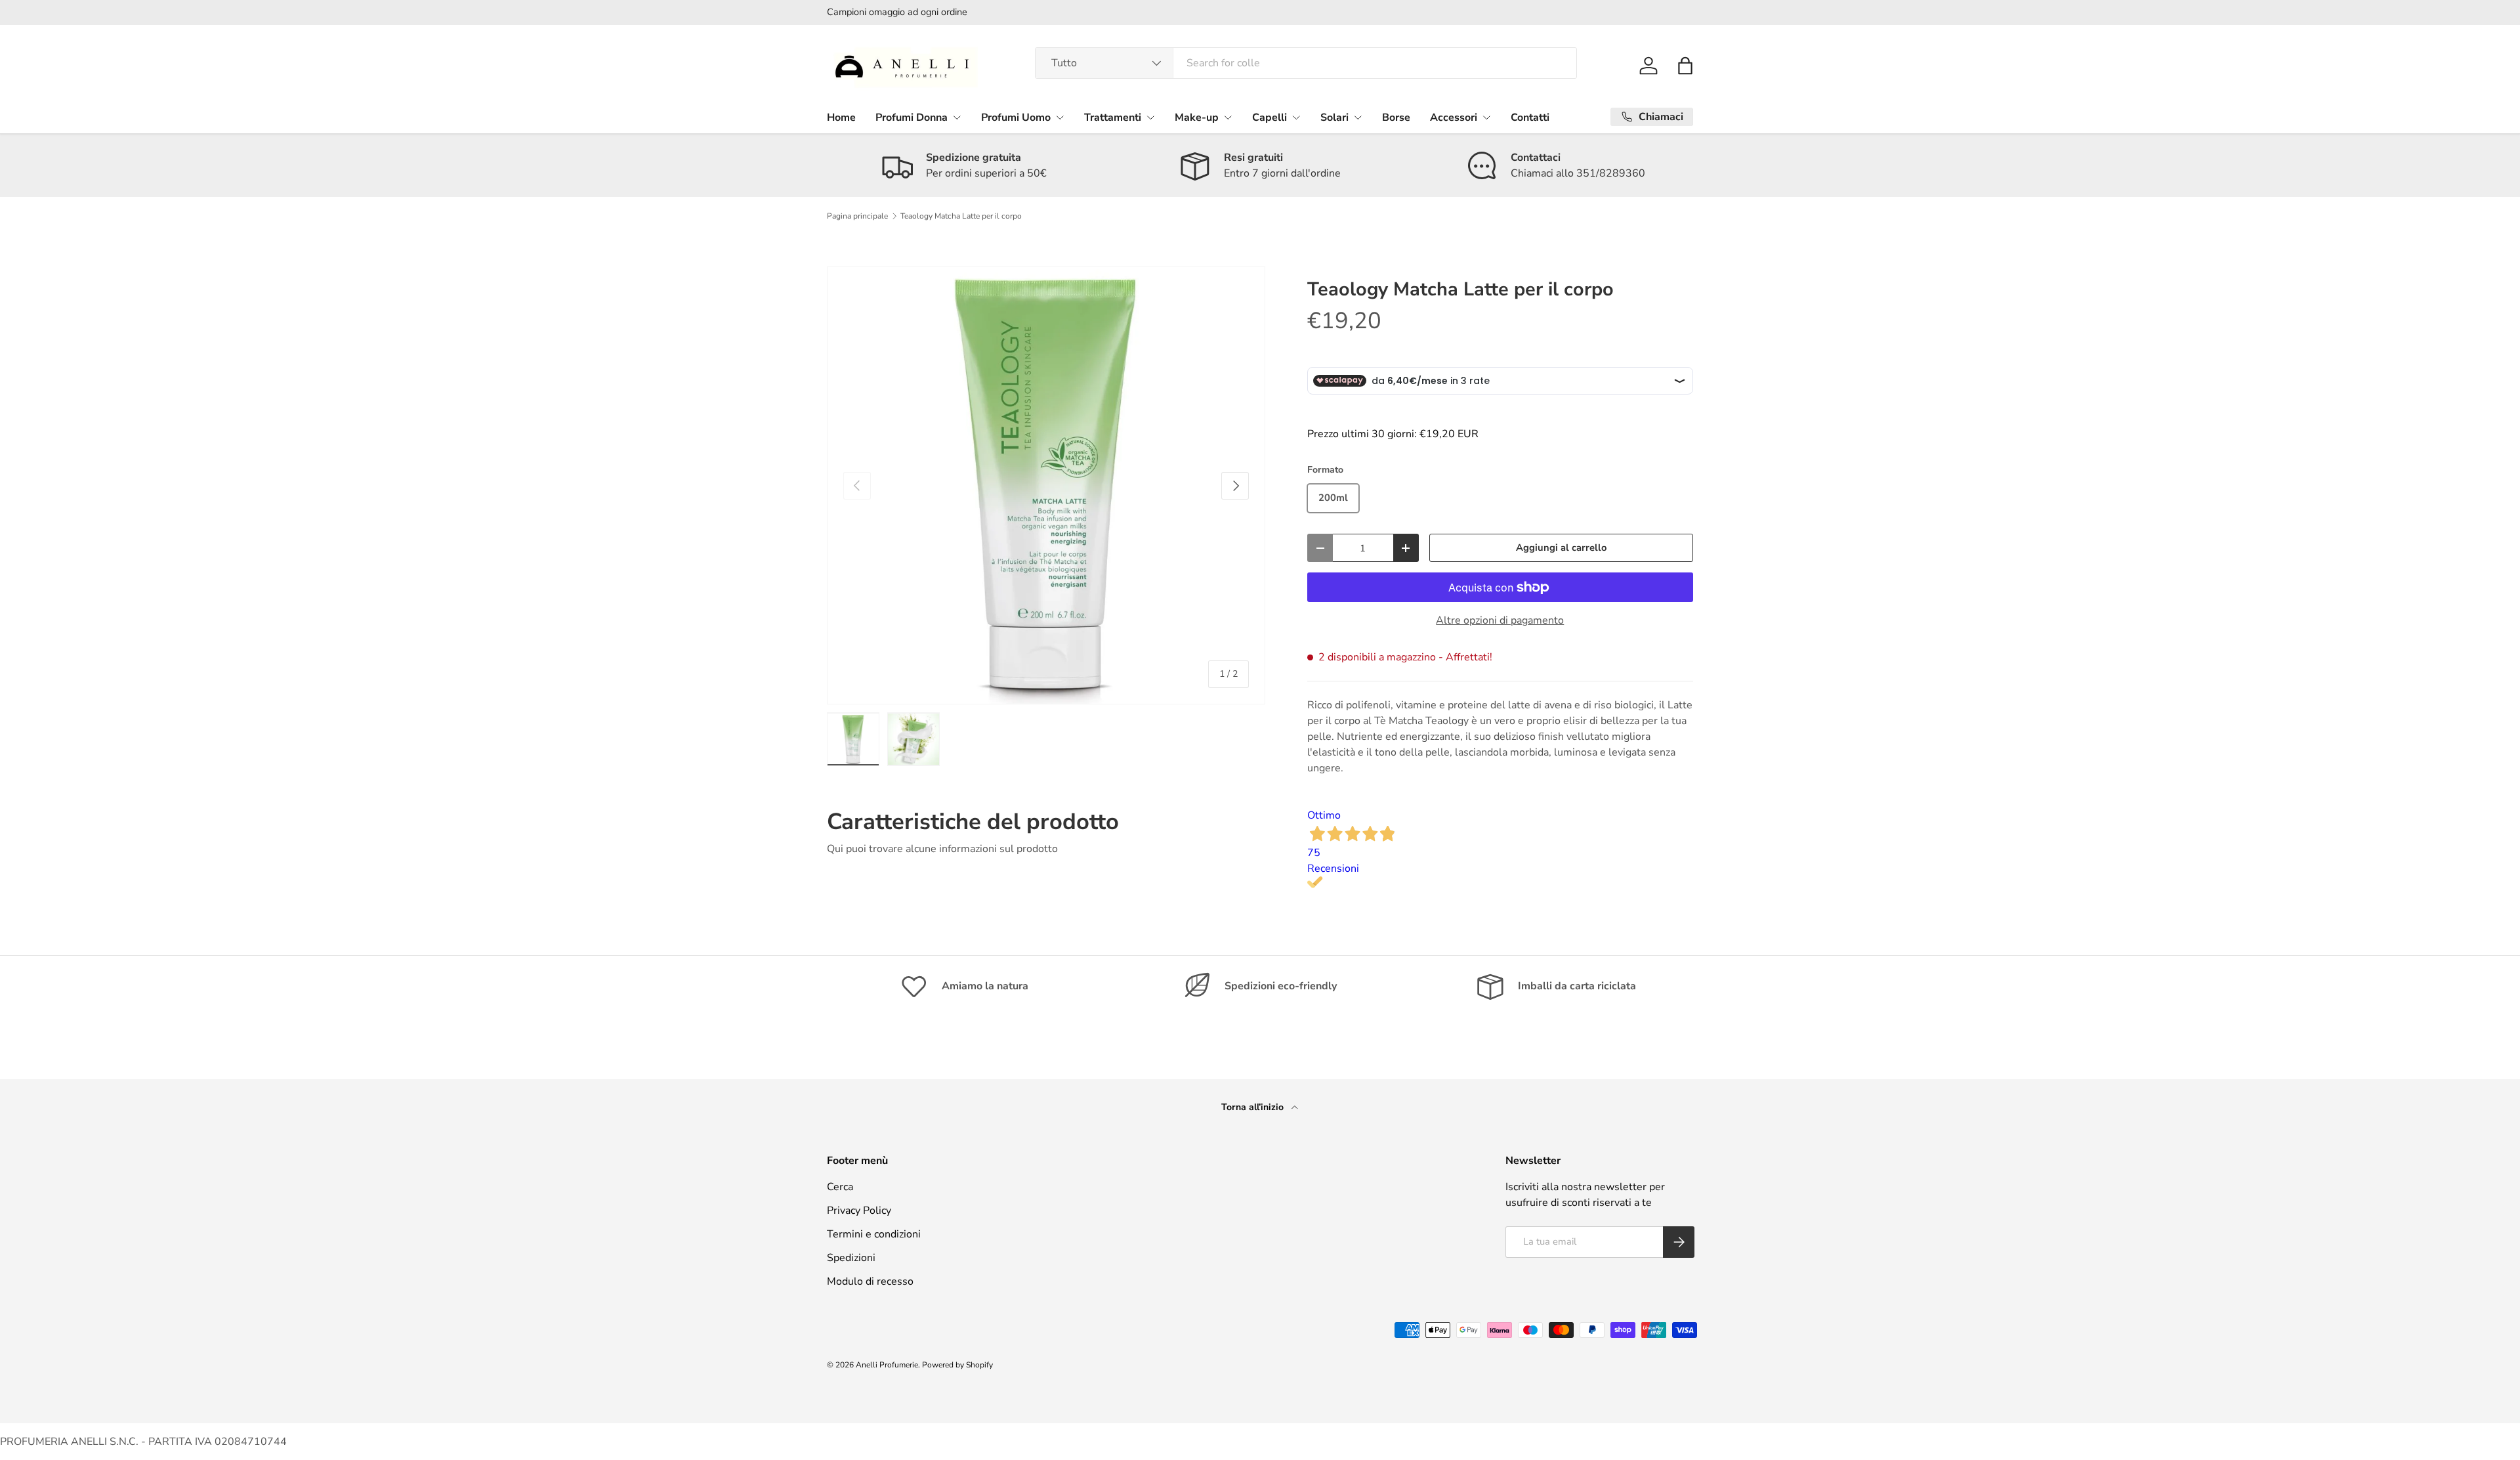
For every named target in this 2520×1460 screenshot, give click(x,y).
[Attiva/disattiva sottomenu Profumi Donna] (957, 118)
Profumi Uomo (1016, 118)
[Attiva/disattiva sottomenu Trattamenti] (1150, 118)
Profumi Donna (912, 118)
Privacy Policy (859, 1211)
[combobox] (1306, 63)
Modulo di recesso (870, 1281)
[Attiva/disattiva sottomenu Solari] (1358, 118)
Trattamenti (1113, 118)
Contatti (1530, 118)
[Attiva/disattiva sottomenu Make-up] (1228, 118)
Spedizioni (851, 1258)
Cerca (840, 1187)
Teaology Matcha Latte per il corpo (961, 216)
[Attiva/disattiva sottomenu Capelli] (1296, 118)
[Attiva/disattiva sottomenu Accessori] (1486, 118)
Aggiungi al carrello (1561, 547)
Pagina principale (857, 216)
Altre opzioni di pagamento (1500, 620)
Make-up (1197, 118)
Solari (1334, 118)
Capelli (1270, 118)
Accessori (1454, 118)
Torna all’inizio (1254, 1107)
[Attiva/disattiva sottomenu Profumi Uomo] (1060, 118)
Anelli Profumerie (887, 1365)
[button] (1685, 66)
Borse (1396, 118)
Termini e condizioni (874, 1234)
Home (841, 118)
